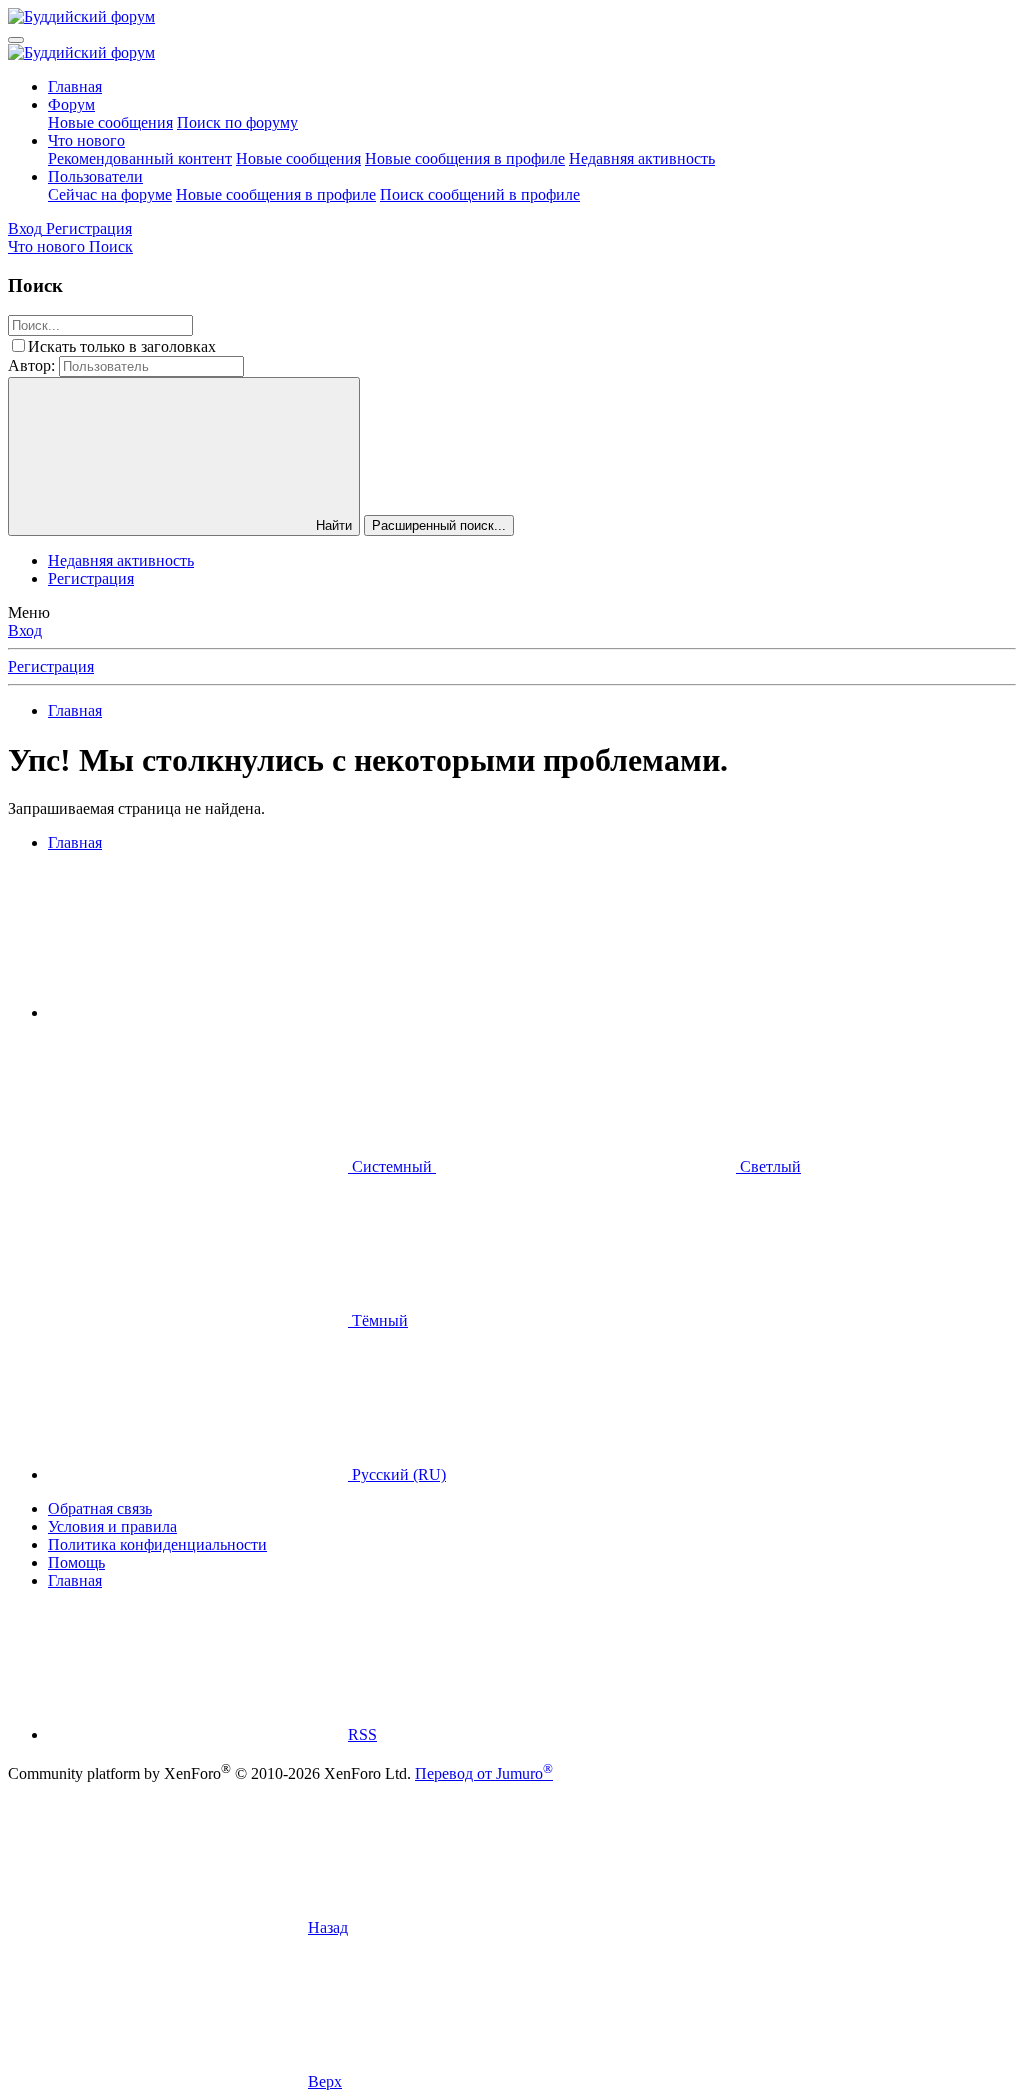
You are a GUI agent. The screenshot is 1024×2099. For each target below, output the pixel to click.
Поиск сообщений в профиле (480, 194)
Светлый (768, 1166)
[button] (198, 1012)
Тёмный (378, 1320)
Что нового (86, 140)
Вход (25, 630)
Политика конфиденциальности (157, 1544)
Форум (71, 104)
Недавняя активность (642, 158)
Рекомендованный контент (140, 158)
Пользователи (95, 176)
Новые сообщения (110, 122)
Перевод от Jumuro (484, 1773)
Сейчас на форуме (110, 194)
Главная (75, 86)
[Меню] (16, 40)
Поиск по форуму (237, 122)
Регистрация (91, 578)
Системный (392, 1166)
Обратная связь (100, 1508)
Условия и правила (112, 1526)
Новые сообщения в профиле (465, 158)
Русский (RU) (397, 1474)
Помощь (76, 1562)
